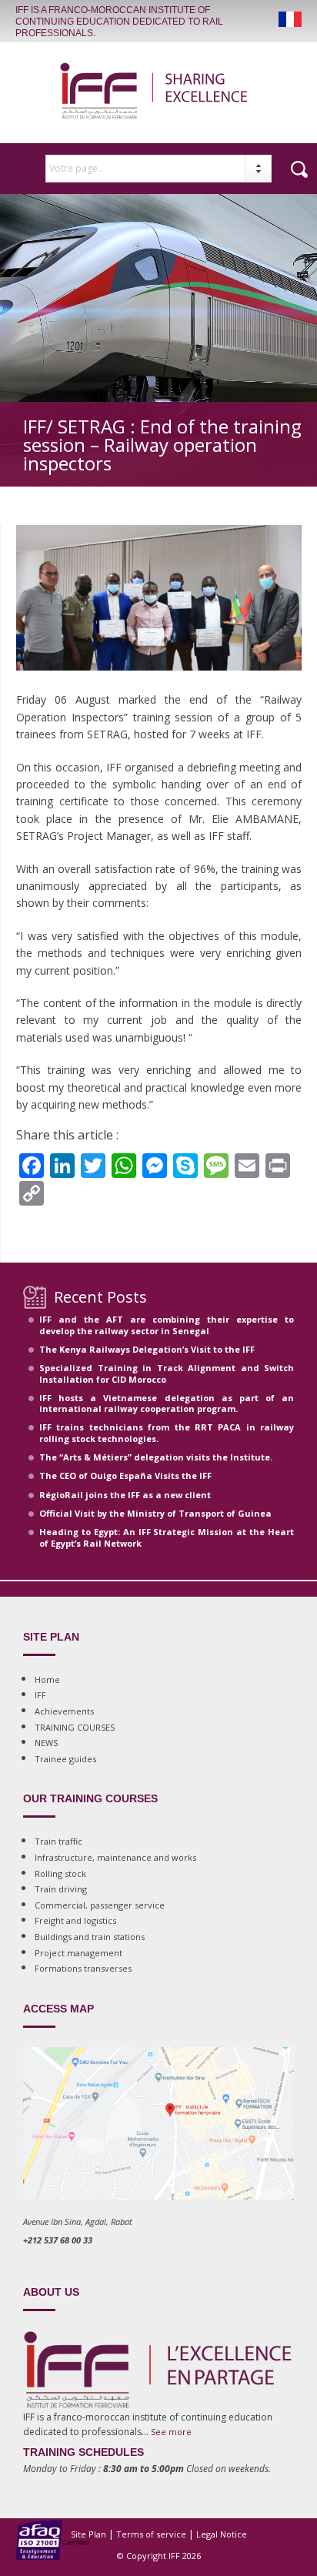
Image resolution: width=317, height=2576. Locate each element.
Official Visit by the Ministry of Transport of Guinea (155, 1513)
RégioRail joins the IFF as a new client (125, 1495)
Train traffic (58, 1841)
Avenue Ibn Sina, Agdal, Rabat (78, 2221)
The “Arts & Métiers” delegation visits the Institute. (156, 1457)
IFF (40, 1695)
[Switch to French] (290, 19)
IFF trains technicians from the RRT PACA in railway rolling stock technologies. (167, 1432)
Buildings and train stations (90, 1937)
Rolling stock (60, 1873)
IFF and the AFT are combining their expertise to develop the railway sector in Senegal (167, 1325)
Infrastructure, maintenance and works (115, 1857)
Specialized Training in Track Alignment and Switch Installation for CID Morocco (167, 1373)
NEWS (46, 1743)
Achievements (64, 1711)
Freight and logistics (75, 1920)
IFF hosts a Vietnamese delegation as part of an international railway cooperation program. (167, 1403)
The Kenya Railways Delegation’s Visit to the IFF (147, 1349)
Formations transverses (83, 1968)
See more (171, 2432)
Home (47, 1679)
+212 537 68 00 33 (58, 2240)
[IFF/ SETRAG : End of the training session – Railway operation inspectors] (159, 685)
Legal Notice (222, 2534)
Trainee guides (65, 1759)
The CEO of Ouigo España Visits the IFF (125, 1475)
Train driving (61, 1889)
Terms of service (151, 2534)
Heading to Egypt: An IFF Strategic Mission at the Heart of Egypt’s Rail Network (167, 1537)
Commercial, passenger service (100, 1905)
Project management (78, 1953)
